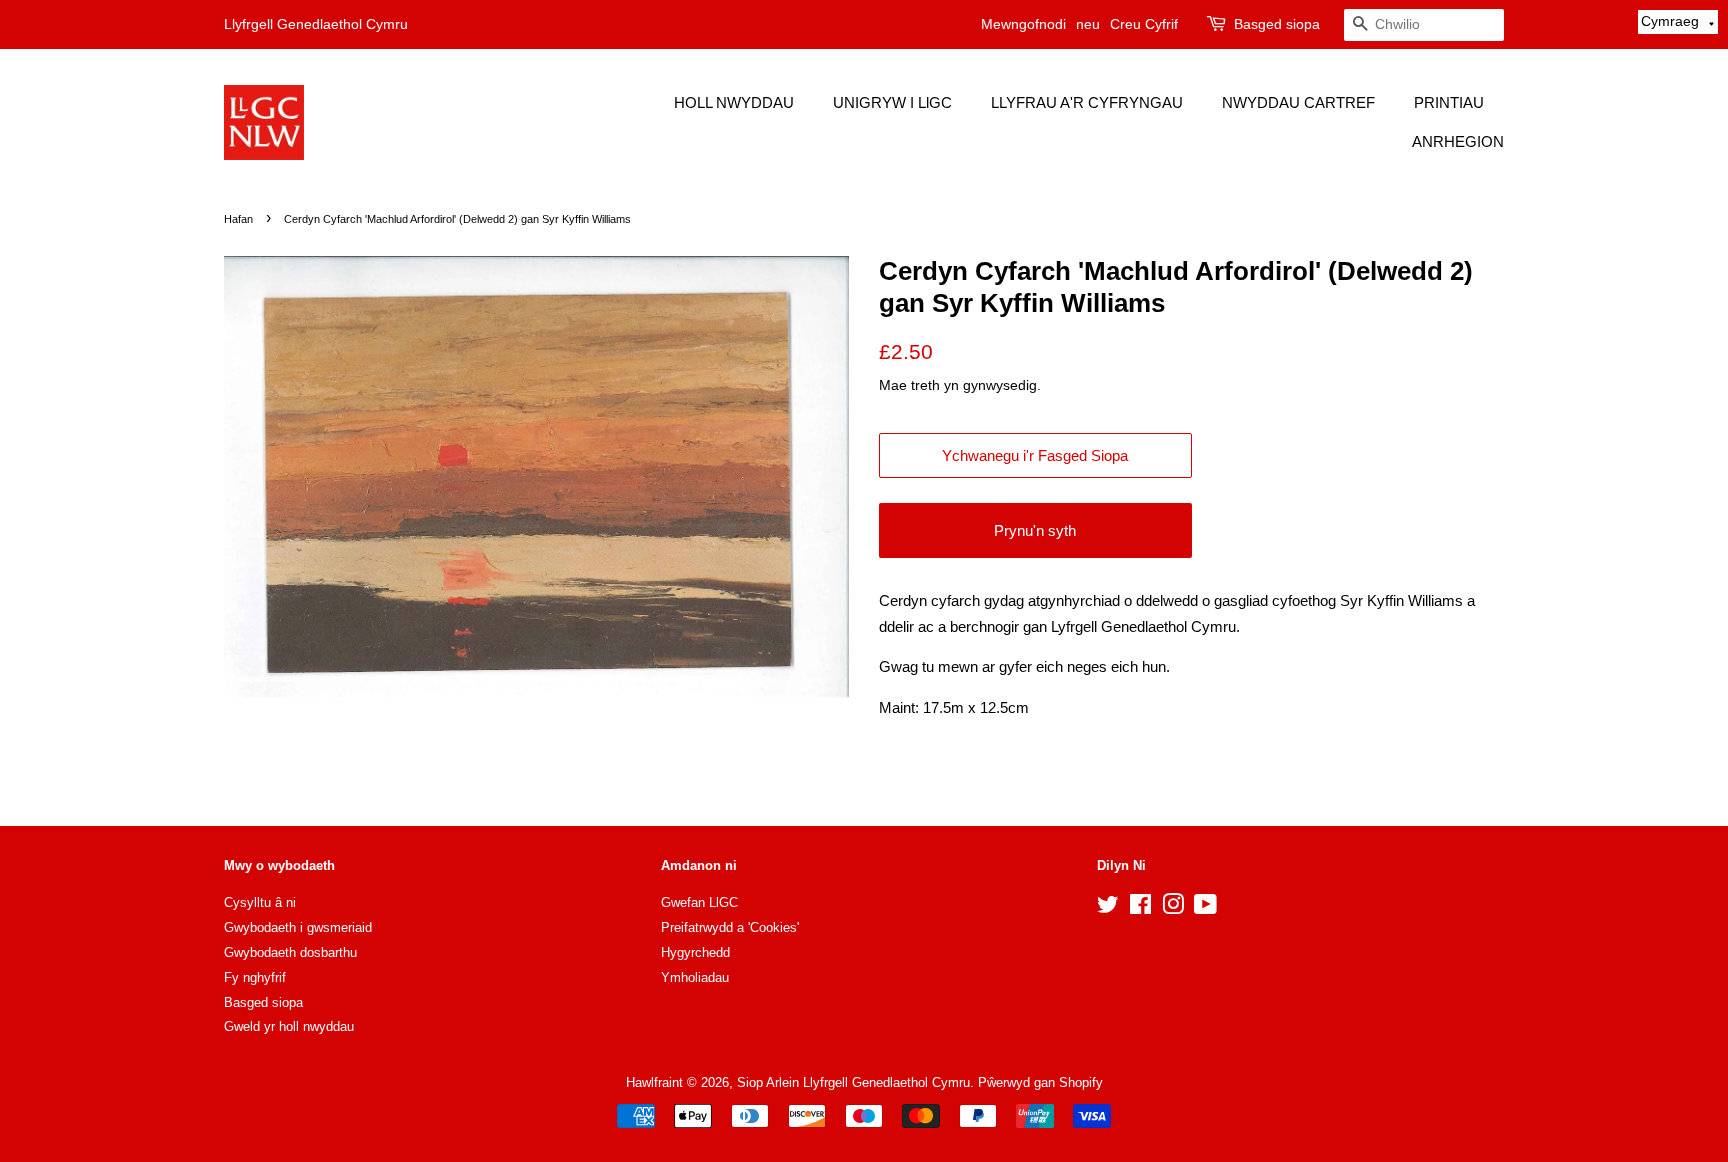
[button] (1678, 22)
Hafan (238, 219)
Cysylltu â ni (260, 902)
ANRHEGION (1458, 141)
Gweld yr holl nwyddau (289, 1026)
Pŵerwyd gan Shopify (1040, 1082)
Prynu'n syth (1035, 530)
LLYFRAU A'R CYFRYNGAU (1087, 102)
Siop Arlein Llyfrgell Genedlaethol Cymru (853, 1082)
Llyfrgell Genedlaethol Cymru (316, 24)
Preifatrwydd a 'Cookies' (730, 927)
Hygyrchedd (695, 952)
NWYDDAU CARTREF (1298, 102)
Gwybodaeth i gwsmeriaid (298, 927)
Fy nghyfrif (255, 977)
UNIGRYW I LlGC (892, 102)
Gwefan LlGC (699, 902)
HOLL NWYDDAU (734, 102)
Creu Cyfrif (1144, 24)
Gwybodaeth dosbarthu (290, 952)
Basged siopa (1277, 24)
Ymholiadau (695, 977)
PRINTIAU (1449, 102)
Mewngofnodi (1023, 24)
